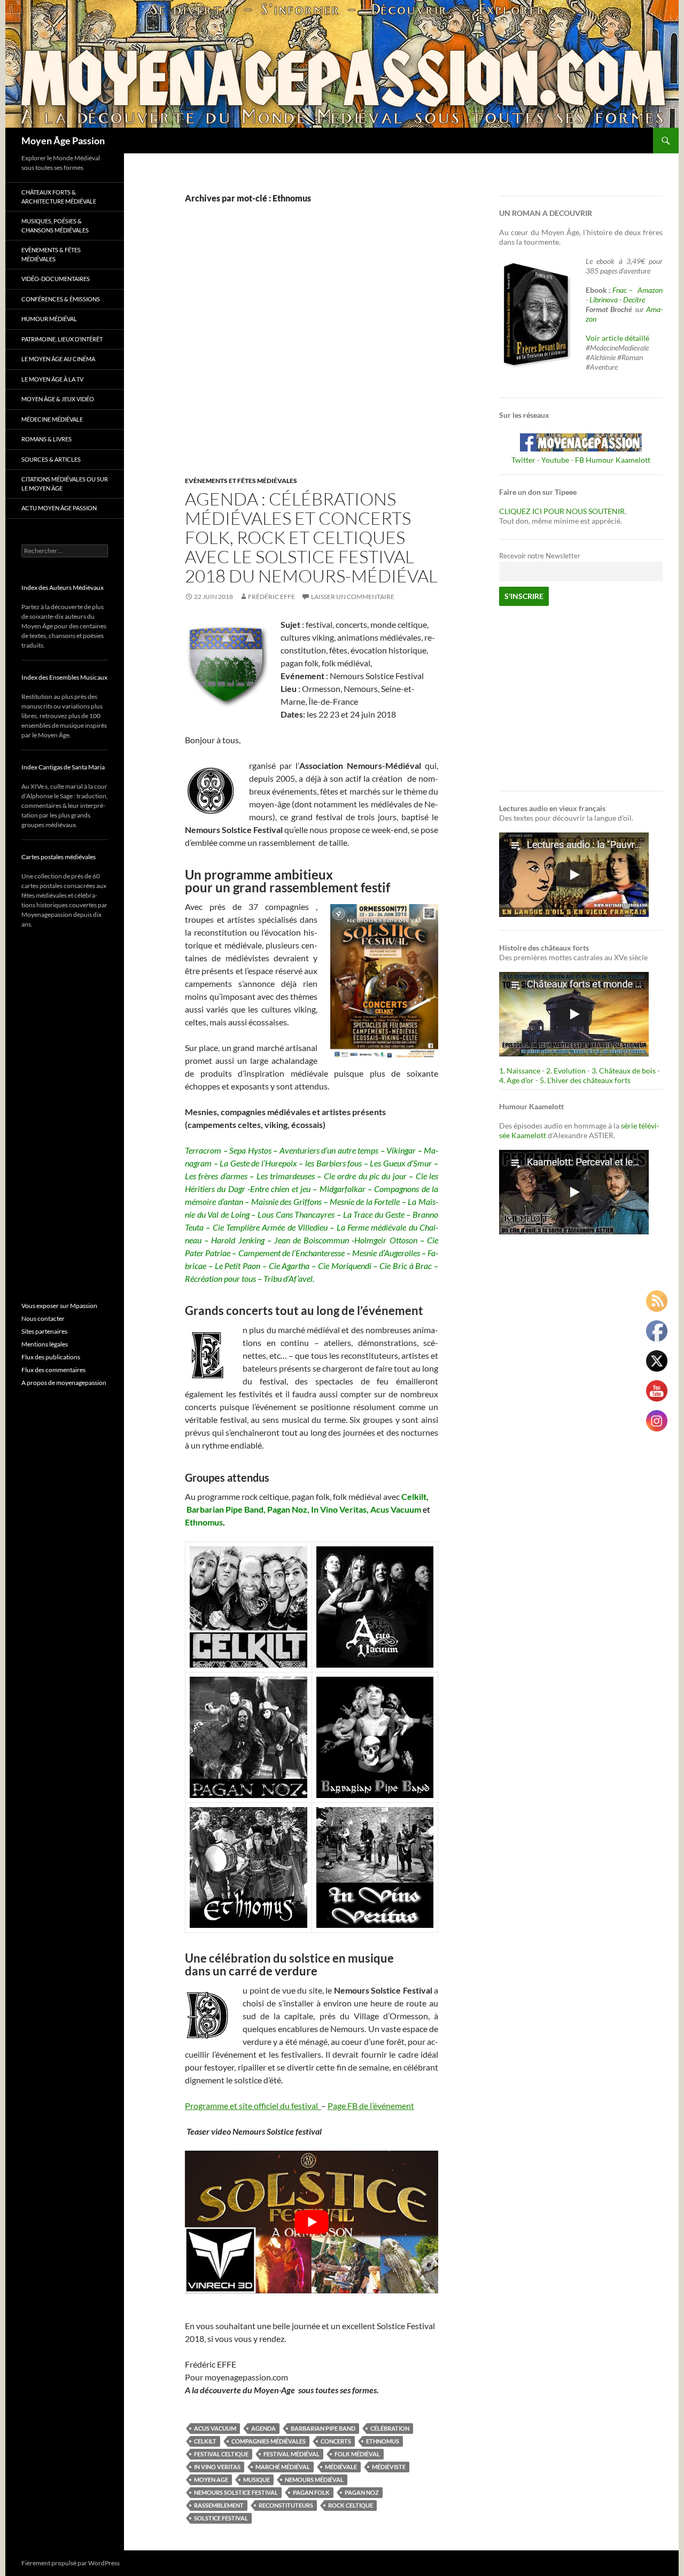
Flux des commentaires (53, 1370)
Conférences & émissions (61, 299)
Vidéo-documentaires (56, 279)
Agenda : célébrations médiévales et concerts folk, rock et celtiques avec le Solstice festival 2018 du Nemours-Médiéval (311, 537)
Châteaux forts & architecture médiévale (59, 197)
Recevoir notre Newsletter (540, 556)
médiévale (341, 2467)
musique (256, 2480)
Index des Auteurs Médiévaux (63, 587)
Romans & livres (46, 439)
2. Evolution (566, 1071)
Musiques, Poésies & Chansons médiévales (55, 225)
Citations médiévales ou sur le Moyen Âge (65, 484)
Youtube (555, 460)
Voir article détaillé (617, 338)
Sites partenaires (44, 1331)
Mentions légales (45, 1344)
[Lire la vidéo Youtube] (312, 2222)
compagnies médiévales (269, 2441)
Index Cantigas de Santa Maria (63, 767)
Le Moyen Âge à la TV (52, 379)
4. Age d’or (517, 1080)
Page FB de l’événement (371, 2106)
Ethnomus (383, 2441)
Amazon (650, 290)
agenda (263, 2428)
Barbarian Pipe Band (323, 2428)
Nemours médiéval (314, 2480)
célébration (390, 2428)
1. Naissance (520, 1071)
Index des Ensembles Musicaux (64, 677)
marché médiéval (283, 2467)
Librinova (604, 299)
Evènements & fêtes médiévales (51, 254)
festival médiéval (292, 2454)
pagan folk (311, 2492)
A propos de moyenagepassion (64, 1383)
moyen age (211, 2480)
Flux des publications (51, 1357)
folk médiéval (357, 2454)
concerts (336, 2441)
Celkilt (205, 2441)
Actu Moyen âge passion (59, 508)
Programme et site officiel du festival (253, 2106)
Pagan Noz (362, 2492)
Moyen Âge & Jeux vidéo (58, 399)
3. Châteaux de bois (624, 1071)
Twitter (523, 460)
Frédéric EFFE (271, 597)
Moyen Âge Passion (63, 141)
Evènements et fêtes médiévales (241, 481)
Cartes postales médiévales (59, 857)
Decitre (634, 299)
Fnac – (624, 290)
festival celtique (221, 2454)
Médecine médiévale (52, 419)
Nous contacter (43, 1318)
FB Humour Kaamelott (613, 460)
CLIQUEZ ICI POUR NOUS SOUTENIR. (563, 511)
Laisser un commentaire (353, 597)
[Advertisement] (304, 351)
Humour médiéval (49, 319)
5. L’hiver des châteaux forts (585, 1080)
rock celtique (351, 2505)
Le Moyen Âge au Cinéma (58, 359)
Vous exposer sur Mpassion (59, 1306)
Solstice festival (221, 2518)
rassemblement (219, 2505)
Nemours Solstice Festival (236, 2492)
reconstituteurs (286, 2505)
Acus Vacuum (215, 2428)
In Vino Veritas (217, 2467)
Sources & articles (51, 459)
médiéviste (389, 2467)
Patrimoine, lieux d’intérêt (62, 339)
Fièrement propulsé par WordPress (71, 2563)
